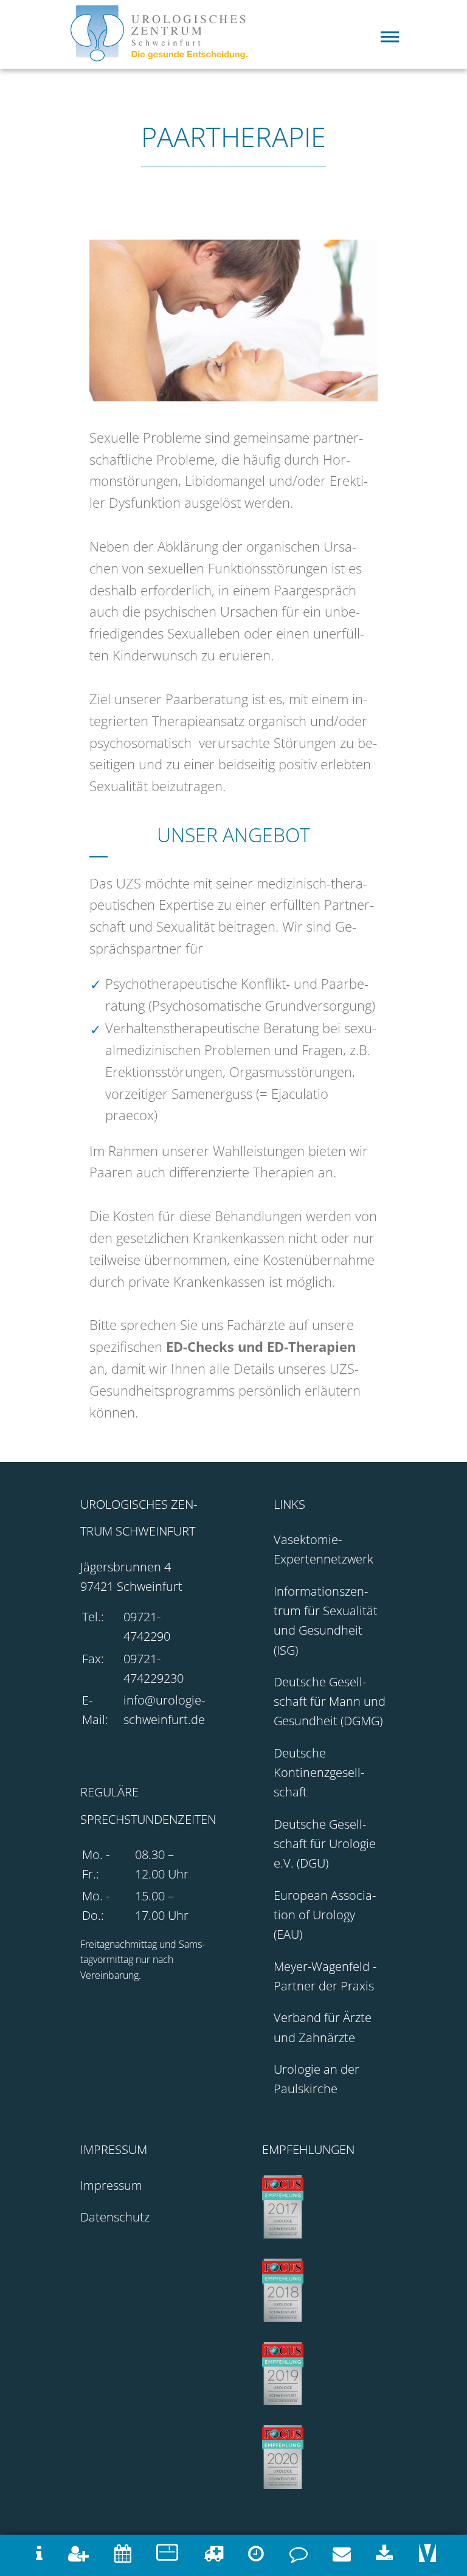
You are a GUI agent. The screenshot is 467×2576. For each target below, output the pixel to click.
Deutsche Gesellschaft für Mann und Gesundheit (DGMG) (330, 1701)
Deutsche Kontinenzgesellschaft (319, 1772)
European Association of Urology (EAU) (325, 1915)
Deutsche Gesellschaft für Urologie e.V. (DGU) (325, 1844)
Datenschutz (115, 2217)
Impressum (111, 2185)
